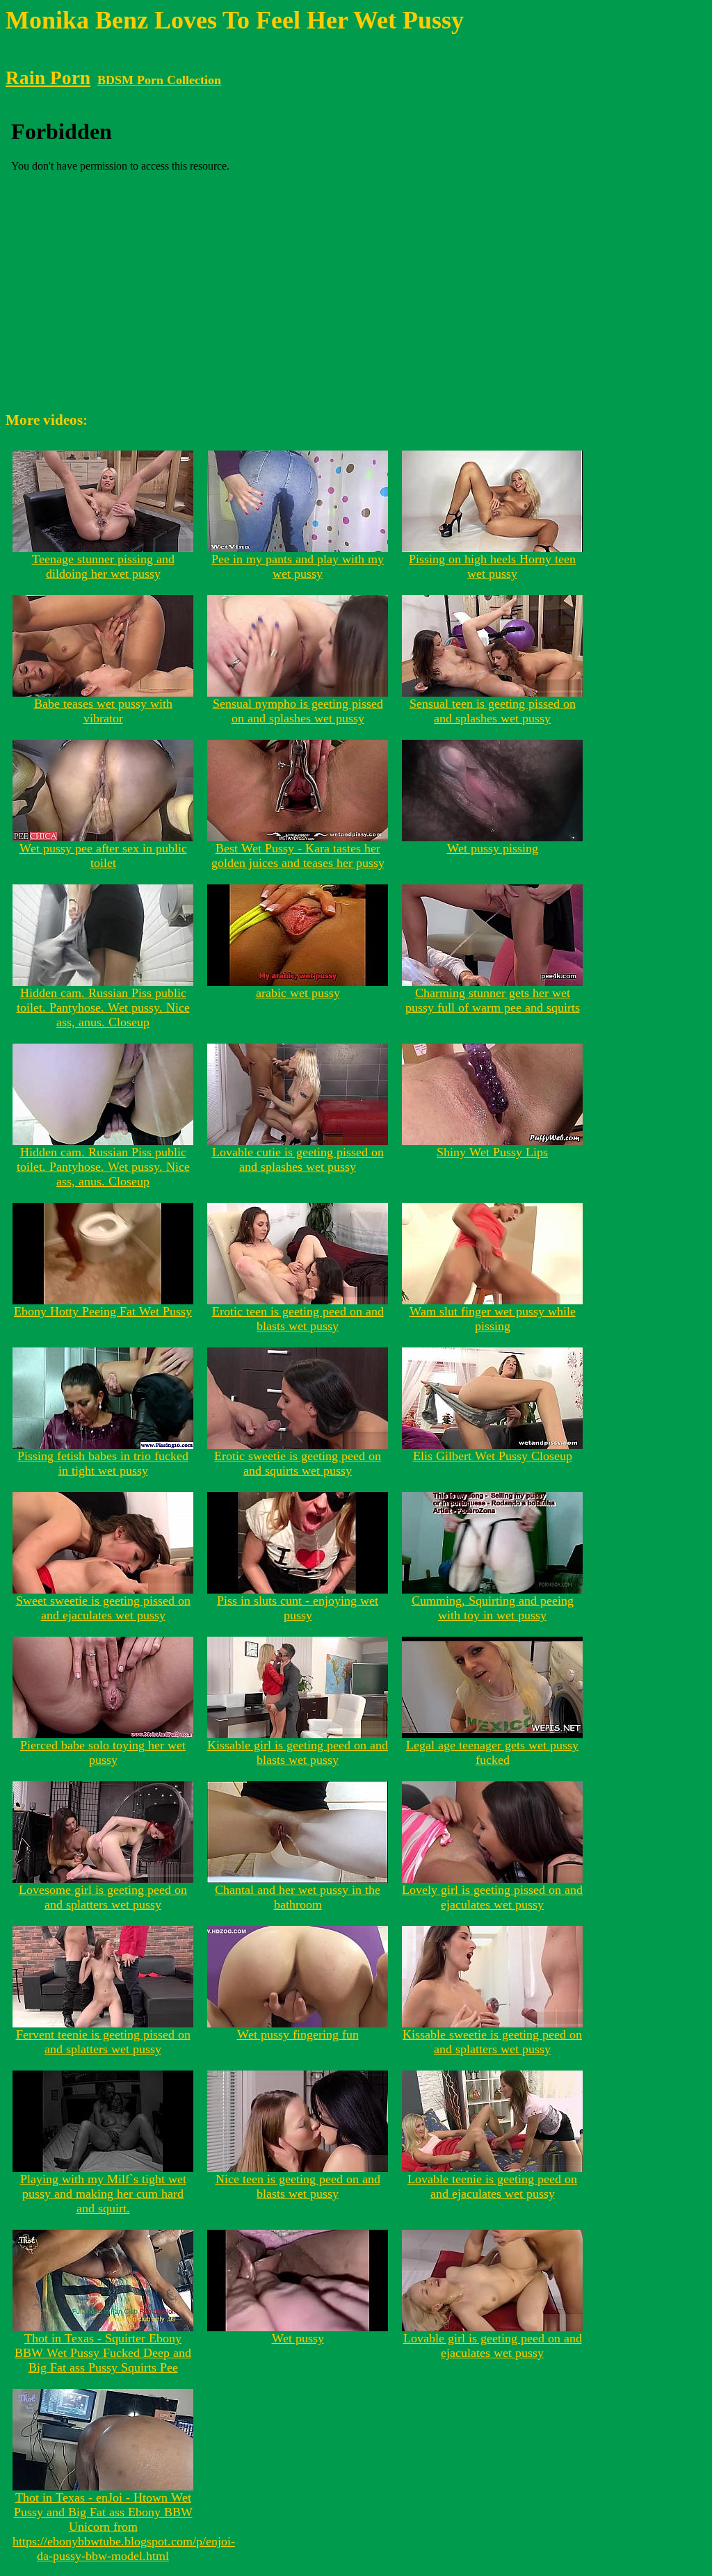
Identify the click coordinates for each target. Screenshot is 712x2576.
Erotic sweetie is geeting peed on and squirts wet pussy (298, 1463)
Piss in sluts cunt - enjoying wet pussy (298, 1608)
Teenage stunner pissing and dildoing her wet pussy (103, 566)
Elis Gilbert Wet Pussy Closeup (493, 1456)
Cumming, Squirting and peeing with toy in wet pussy (493, 1608)
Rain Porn (48, 78)
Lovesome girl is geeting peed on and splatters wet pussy (103, 1897)
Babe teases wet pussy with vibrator (103, 711)
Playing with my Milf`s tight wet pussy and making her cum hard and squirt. (103, 2194)
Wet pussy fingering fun (298, 2034)
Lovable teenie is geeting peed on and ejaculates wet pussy (492, 2186)
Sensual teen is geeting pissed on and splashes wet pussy (493, 711)
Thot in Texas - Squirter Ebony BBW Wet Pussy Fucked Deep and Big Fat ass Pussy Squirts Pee (103, 2353)
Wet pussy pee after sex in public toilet (103, 856)
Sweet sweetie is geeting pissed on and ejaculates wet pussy (103, 1608)
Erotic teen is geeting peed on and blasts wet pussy (298, 1319)
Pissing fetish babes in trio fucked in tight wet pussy (103, 1463)
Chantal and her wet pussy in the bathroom (298, 1897)
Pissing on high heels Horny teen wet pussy (492, 566)
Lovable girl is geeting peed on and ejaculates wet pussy (493, 2346)
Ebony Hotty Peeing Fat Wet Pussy (103, 1311)
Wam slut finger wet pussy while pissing (493, 1319)
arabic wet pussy (298, 993)
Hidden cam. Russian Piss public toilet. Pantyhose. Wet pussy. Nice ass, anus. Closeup (103, 1007)
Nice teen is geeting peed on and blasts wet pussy (298, 2186)
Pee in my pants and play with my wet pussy (298, 566)
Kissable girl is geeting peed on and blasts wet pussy (298, 1752)
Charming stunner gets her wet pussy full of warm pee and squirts (493, 1000)
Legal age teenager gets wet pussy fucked (492, 1752)
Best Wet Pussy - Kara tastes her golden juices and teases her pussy (298, 856)
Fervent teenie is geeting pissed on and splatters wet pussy (103, 2042)
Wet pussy (298, 2338)
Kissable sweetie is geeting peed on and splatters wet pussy (492, 2042)
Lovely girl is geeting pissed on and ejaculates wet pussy (492, 1897)
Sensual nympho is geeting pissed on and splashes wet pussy (298, 711)
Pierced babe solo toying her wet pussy (103, 1752)
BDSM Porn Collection (159, 80)
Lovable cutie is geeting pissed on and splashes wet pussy (298, 1159)
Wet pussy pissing (493, 848)
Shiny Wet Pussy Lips (492, 1152)
